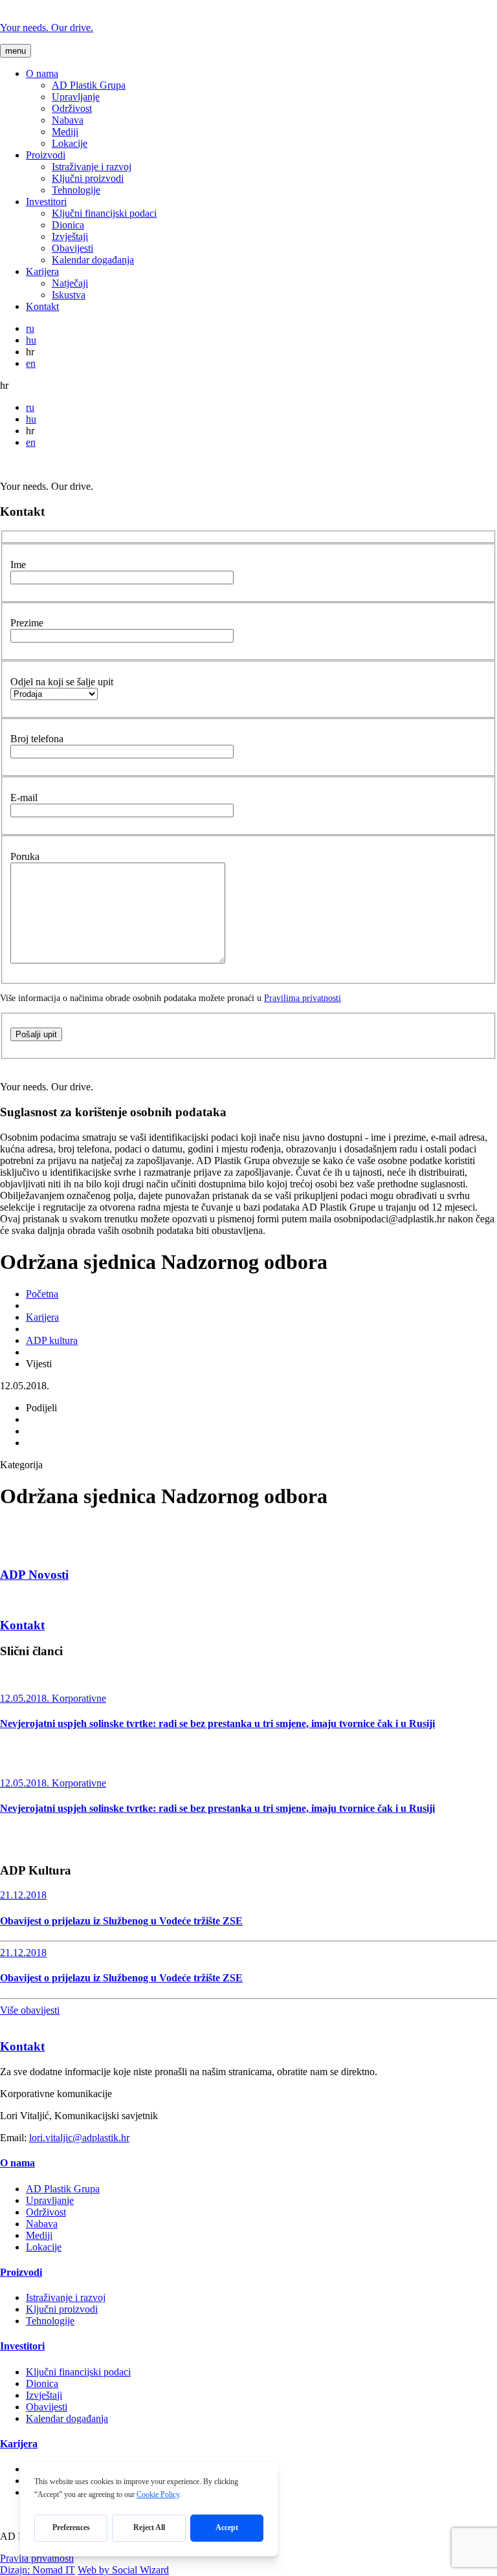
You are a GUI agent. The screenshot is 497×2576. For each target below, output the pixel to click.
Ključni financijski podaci (104, 213)
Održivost (72, 108)
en (31, 363)
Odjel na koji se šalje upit (62, 682)
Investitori (46, 202)
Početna (42, 1294)
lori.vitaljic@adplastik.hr (79, 2138)
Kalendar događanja (93, 260)
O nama (42, 73)
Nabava (68, 120)
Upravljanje (76, 97)
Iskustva (69, 295)
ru (30, 328)
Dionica (68, 225)
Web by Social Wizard (123, 2570)
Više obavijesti (30, 2010)
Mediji (65, 132)
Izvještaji (70, 237)
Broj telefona (37, 739)
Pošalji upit (36, 1034)
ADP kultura (52, 1340)
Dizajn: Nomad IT (38, 2570)
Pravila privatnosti (37, 2558)
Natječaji (70, 283)
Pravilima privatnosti (303, 998)
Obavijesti (72, 248)
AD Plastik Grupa (89, 85)
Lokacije (70, 143)
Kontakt (42, 306)
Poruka (25, 856)
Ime (18, 565)
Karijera (42, 271)
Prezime (27, 623)
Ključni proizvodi (88, 178)
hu (31, 340)
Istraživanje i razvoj (92, 167)
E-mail (24, 798)
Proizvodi (46, 155)
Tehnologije (76, 190)
